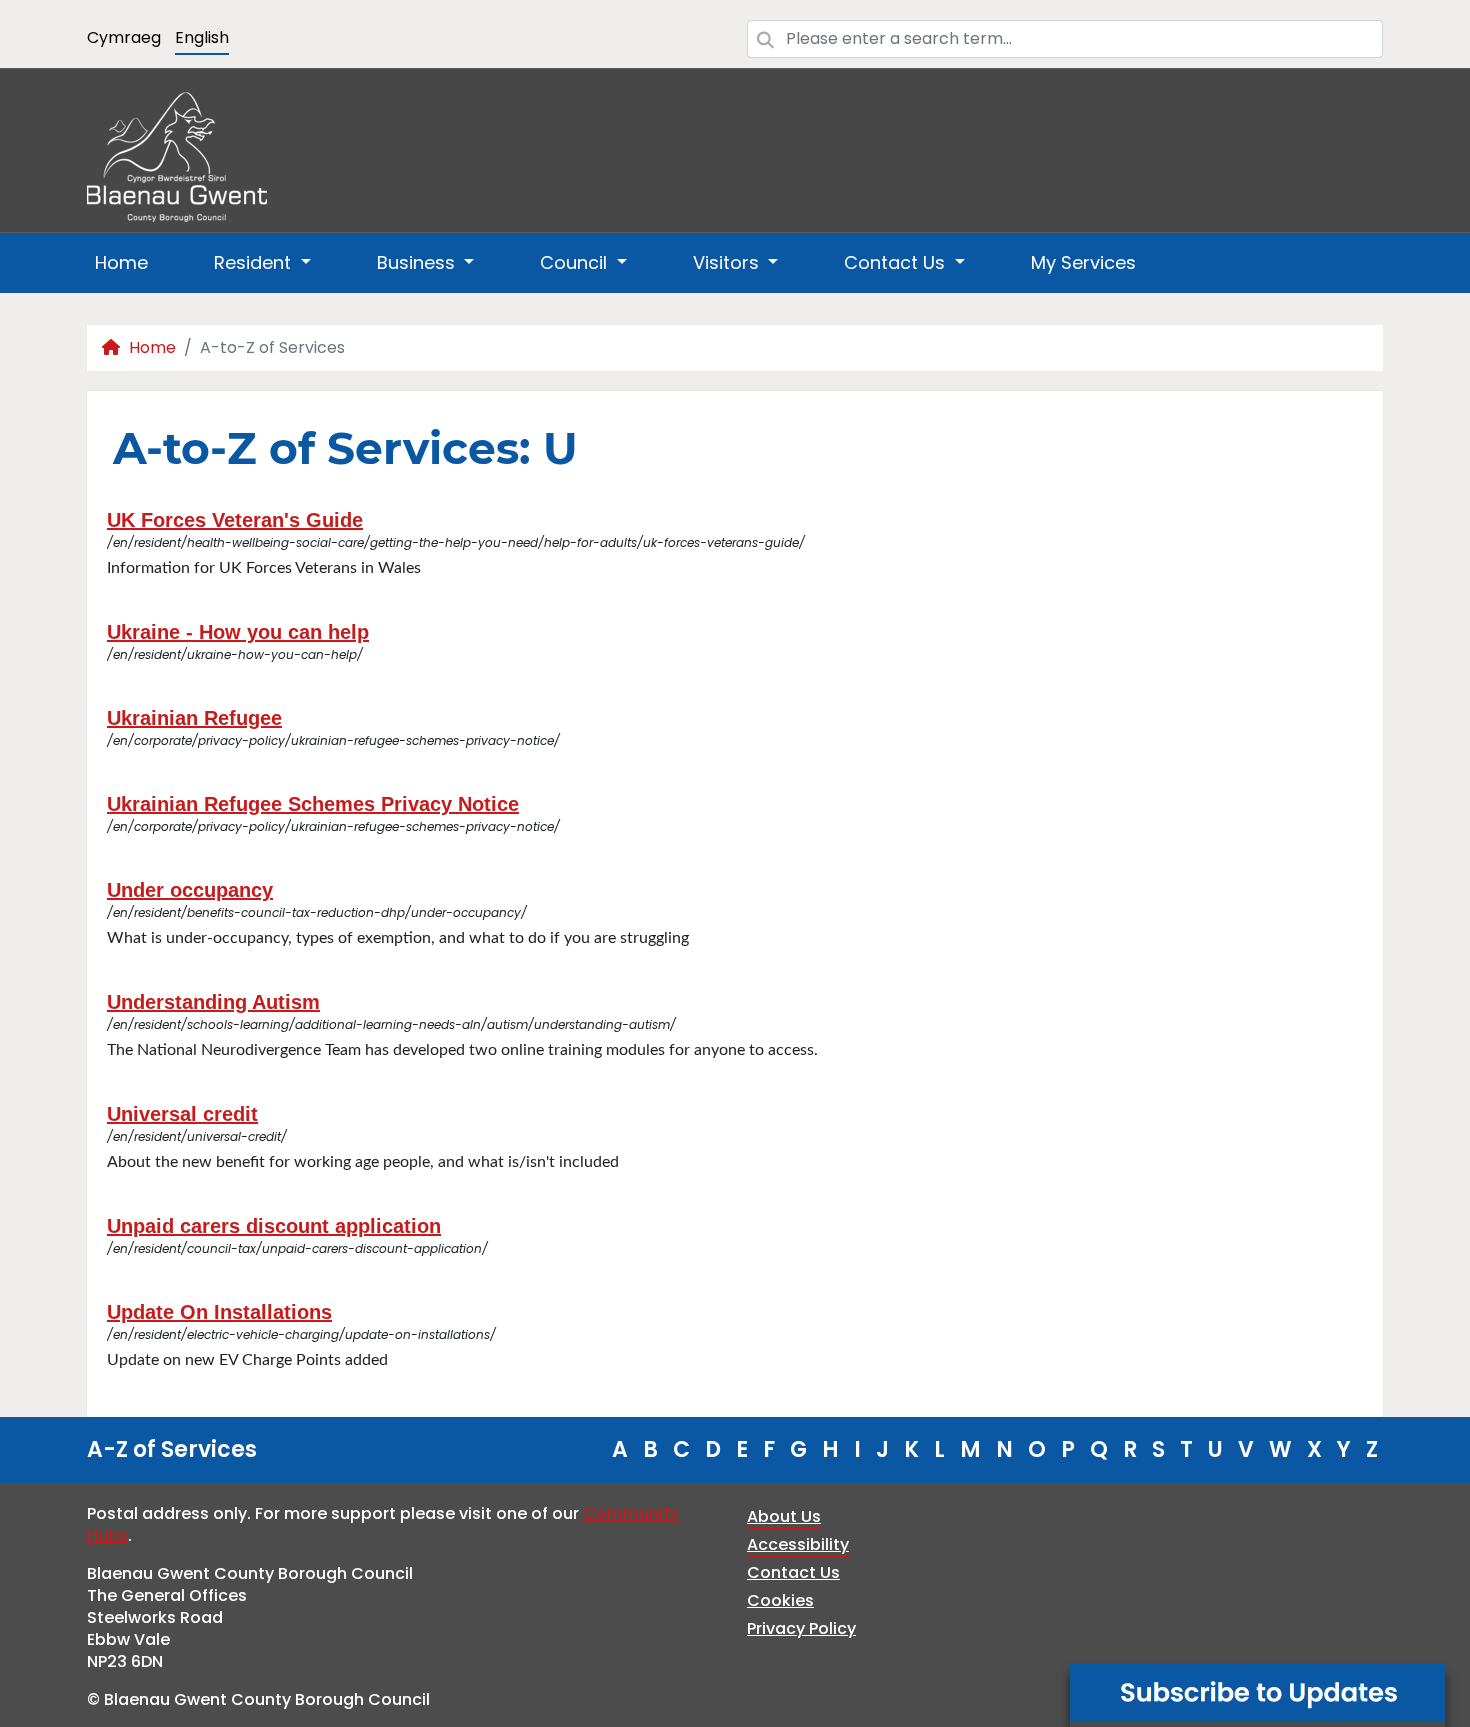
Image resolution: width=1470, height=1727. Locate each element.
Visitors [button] (728, 262)
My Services (1083, 262)
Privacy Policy (801, 1628)
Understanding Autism (213, 1002)
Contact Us (793, 1572)
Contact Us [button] (897, 262)
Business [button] (418, 262)
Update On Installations (219, 1312)
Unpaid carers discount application (274, 1226)
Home (121, 262)
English (202, 37)
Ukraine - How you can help (238, 632)
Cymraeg (124, 37)
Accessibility (798, 1544)
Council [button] (576, 262)
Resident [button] (255, 262)
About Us (784, 1516)
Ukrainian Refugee (194, 718)
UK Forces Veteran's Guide (235, 520)
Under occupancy (190, 890)
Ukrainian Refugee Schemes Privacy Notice (313, 804)
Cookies (780, 1600)
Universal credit (182, 1114)
